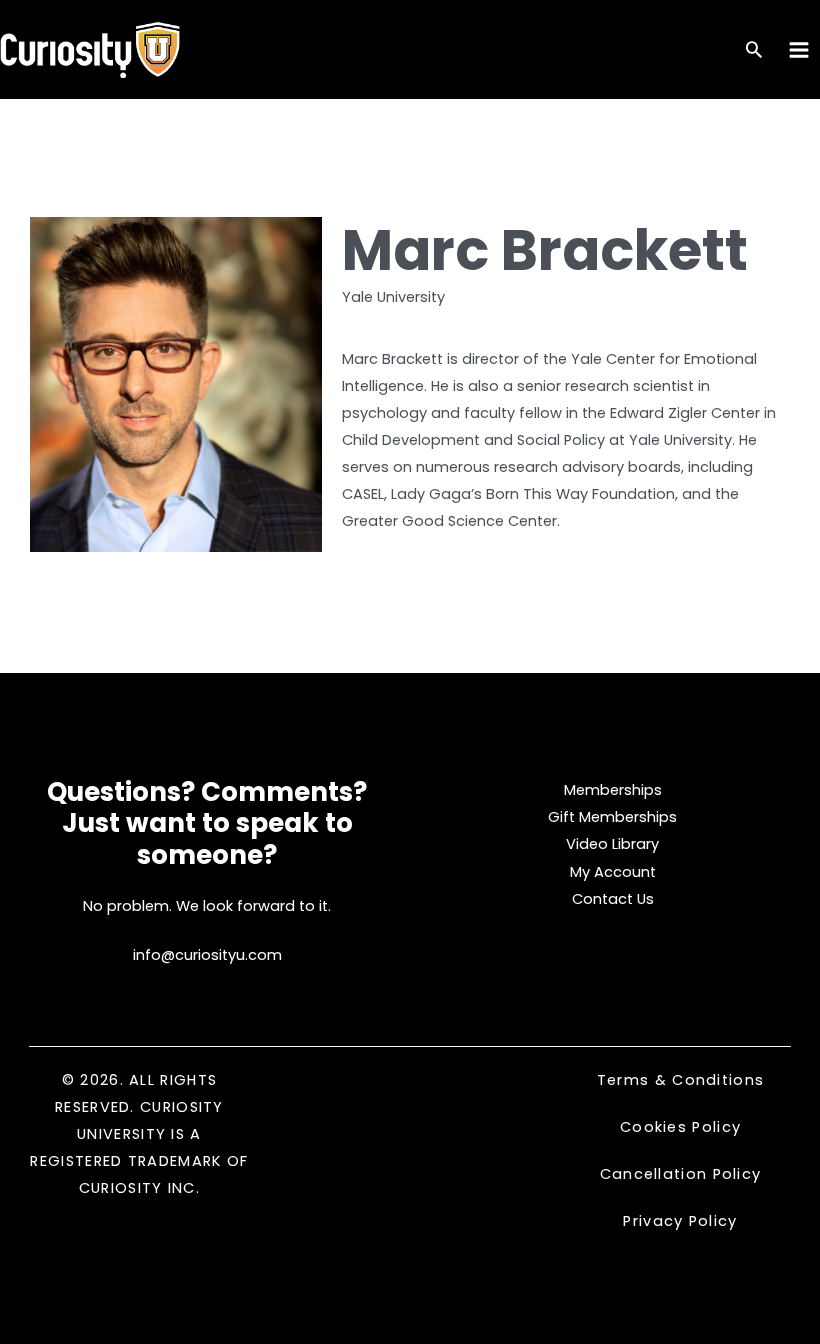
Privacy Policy (680, 1221)
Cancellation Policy (681, 1174)
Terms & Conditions (680, 1080)
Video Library (612, 844)
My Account (613, 872)
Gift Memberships (612, 817)
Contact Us (613, 899)
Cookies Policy (680, 1127)
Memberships (613, 790)
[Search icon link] (754, 51)
